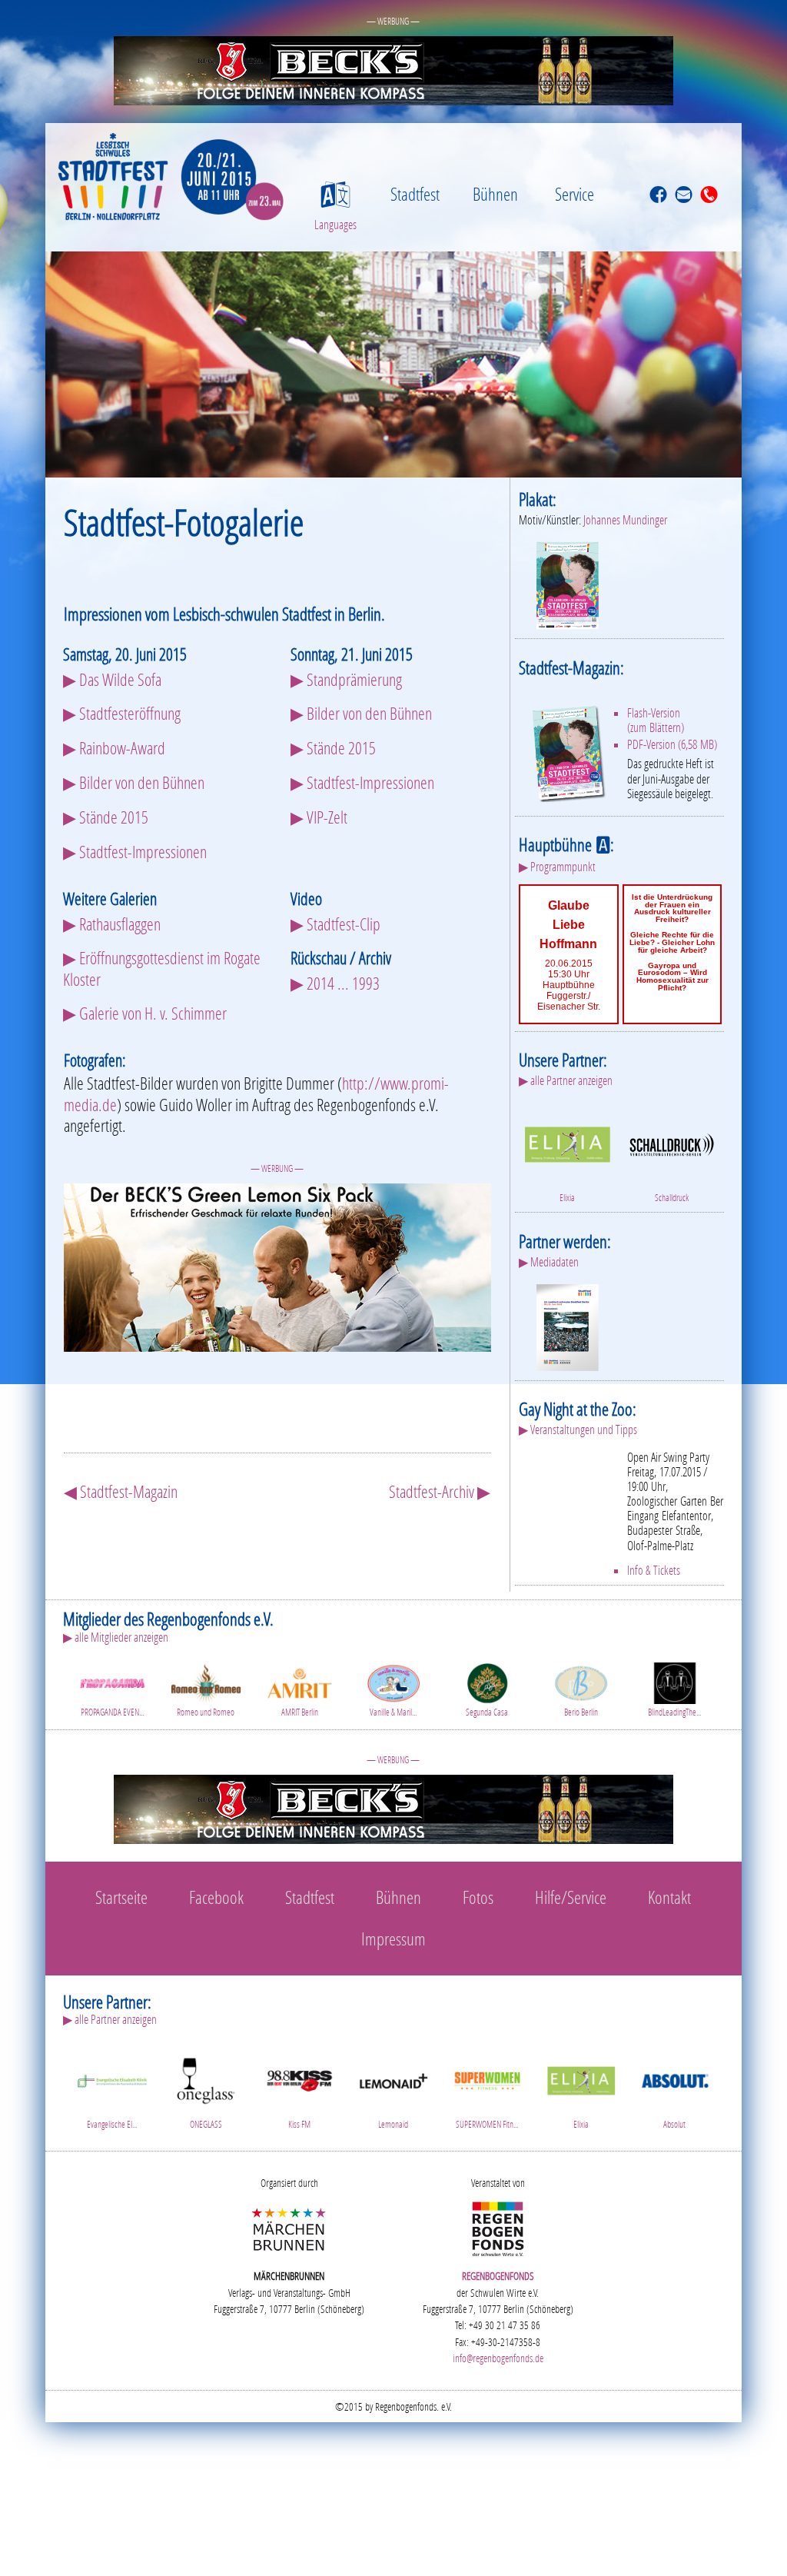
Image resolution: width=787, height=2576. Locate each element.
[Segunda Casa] (487, 1681)
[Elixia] (567, 1142)
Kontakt (669, 1897)
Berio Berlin (581, 1712)
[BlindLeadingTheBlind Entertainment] (675, 1681)
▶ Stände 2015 (106, 817)
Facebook (216, 1897)
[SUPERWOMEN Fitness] (487, 2078)
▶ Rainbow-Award (114, 748)
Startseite (121, 1897)
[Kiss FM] (300, 2078)
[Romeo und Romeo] (206, 1681)
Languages (335, 224)
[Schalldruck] (671, 1142)
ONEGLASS (206, 2124)
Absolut (674, 2124)
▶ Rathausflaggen (112, 924)
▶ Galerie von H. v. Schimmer (145, 1013)
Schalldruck (672, 1198)
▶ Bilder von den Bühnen (134, 782)
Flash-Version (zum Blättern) (656, 720)
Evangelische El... (112, 2124)
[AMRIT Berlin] (300, 1681)
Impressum (393, 1939)
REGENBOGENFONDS (498, 2276)
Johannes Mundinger (625, 520)
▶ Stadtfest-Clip (335, 924)
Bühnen (495, 194)
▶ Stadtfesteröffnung (122, 713)
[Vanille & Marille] (393, 1681)
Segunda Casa (487, 1712)
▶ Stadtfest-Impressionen (135, 852)
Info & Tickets (654, 1570)
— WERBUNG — (393, 21)
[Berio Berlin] (581, 1681)
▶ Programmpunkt (557, 867)
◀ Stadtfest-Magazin (121, 1491)
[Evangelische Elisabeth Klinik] (112, 2078)
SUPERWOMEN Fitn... (487, 2124)
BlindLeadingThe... (674, 1712)
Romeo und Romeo (206, 1712)
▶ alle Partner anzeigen (566, 1080)
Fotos (478, 1897)
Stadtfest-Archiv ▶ (440, 1491)
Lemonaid (393, 2124)
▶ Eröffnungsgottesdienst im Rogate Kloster (162, 968)
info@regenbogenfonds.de (498, 2358)
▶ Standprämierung (346, 679)
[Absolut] (675, 2078)
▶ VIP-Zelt (319, 817)
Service (574, 194)
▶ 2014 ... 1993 (335, 983)
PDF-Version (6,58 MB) (672, 744)
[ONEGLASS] (206, 2078)
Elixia (567, 1198)
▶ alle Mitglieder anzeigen (116, 1637)
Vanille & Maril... (393, 1712)
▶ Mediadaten (549, 1262)
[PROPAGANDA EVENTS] (112, 1681)
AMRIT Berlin (300, 1712)
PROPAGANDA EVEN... (112, 1712)
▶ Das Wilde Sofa (112, 679)
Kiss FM (299, 2124)
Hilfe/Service (571, 1897)
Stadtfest (415, 194)
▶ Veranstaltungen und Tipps (578, 1429)
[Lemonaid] (393, 2078)
